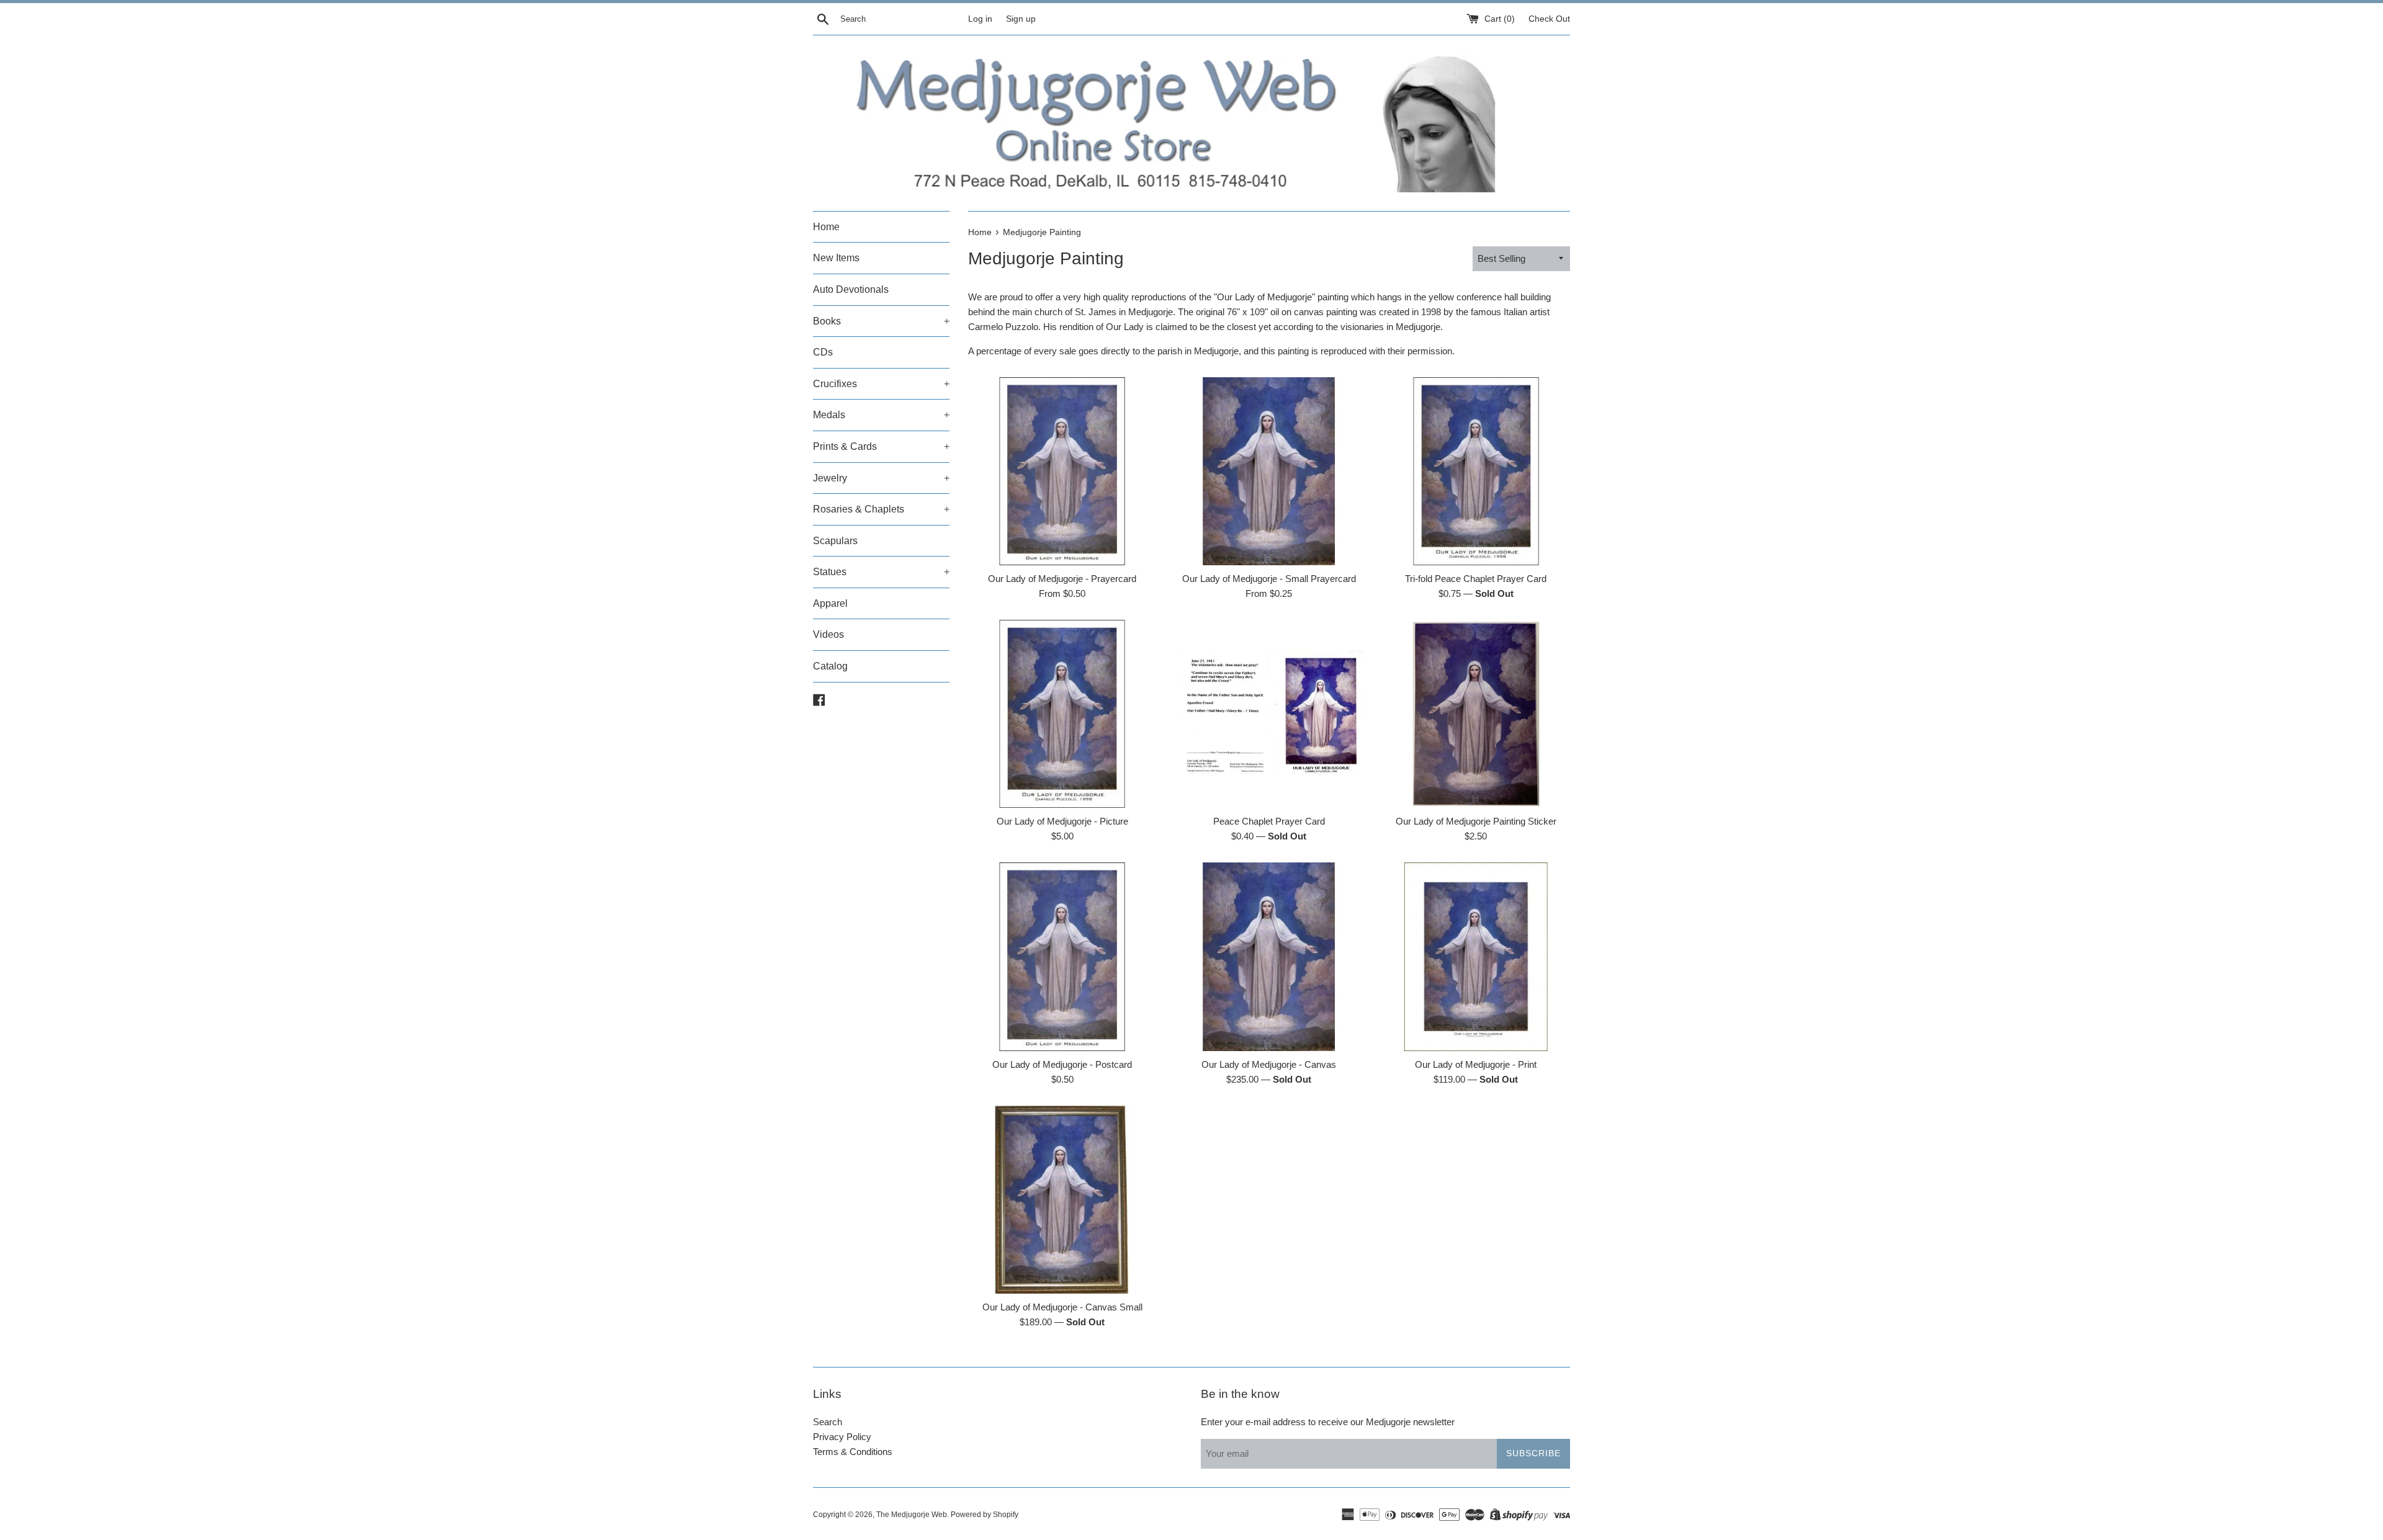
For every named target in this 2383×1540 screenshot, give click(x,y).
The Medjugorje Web (912, 1515)
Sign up (1021, 19)
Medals (881, 415)
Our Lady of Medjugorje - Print (1476, 1064)
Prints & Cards (881, 446)
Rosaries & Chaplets (881, 509)
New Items (836, 258)
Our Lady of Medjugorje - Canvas (1269, 1064)
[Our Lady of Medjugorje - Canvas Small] (1062, 1200)
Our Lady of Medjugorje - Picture (1062, 821)
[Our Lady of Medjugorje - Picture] (1062, 714)
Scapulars (835, 541)
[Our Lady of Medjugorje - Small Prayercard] (1269, 471)
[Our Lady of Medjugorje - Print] (1476, 956)
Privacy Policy (842, 1437)
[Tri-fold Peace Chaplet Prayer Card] (1476, 471)
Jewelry (881, 478)
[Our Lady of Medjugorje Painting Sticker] (1476, 714)
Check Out (1549, 19)
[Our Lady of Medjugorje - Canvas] (1269, 956)
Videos (828, 634)
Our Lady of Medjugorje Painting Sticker (1476, 821)
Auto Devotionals (851, 289)
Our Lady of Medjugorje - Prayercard (1062, 579)
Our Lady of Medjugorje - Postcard (1062, 1064)
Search (828, 1422)
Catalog (830, 666)
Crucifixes (881, 384)
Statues (881, 572)
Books (881, 321)
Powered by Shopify (985, 1515)
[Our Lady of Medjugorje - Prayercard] (1062, 471)
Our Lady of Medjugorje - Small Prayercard (1269, 579)
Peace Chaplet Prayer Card (1269, 821)
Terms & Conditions (853, 1452)
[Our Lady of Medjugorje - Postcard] (1062, 956)
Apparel (830, 603)
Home (826, 227)
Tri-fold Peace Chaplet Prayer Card (1476, 579)
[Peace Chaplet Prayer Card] (1269, 714)
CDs (823, 352)
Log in (980, 19)
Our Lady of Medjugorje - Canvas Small (1062, 1307)
